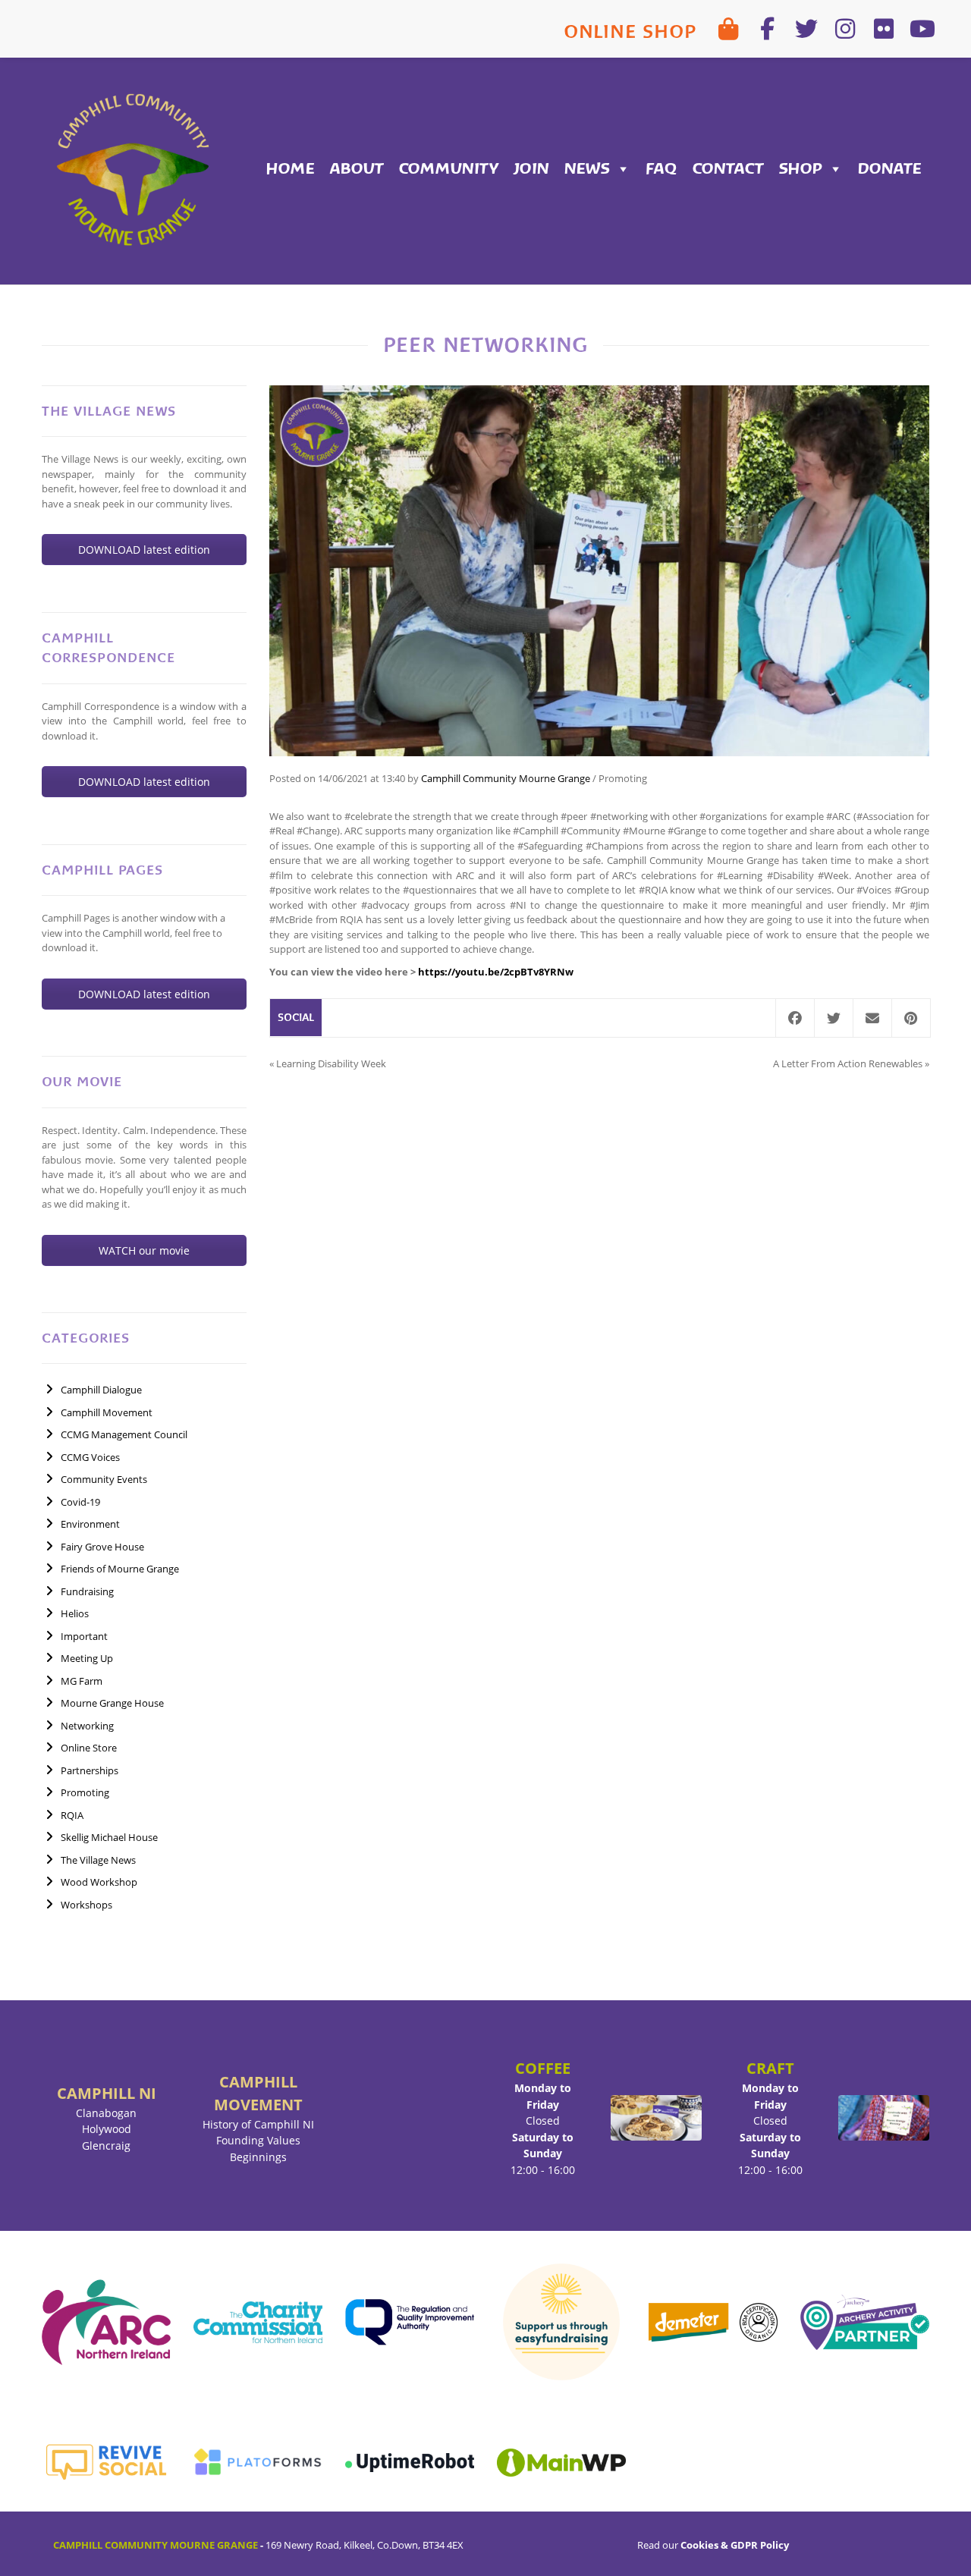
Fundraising (87, 1591)
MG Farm (82, 1681)
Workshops (86, 1905)
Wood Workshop (99, 1882)
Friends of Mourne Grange (120, 1569)
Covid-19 (80, 1502)
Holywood (107, 2129)
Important (84, 1636)
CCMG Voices (90, 1457)
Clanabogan (106, 2113)
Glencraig (106, 2146)
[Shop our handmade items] (729, 29)
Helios (75, 1613)
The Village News (98, 1860)
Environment (90, 1524)
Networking (87, 1726)
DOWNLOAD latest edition (144, 550)
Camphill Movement (107, 1412)
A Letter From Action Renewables (848, 1063)
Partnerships (90, 1770)
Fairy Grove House (102, 1547)
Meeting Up (87, 1658)
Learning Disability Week (331, 1063)
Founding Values (258, 2140)
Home (291, 169)
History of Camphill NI (258, 2124)
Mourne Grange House (112, 1703)
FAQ (661, 169)
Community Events (104, 1479)
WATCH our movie (144, 1250)
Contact (728, 169)
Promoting (85, 1792)
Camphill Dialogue (101, 1390)
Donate (890, 169)
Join (531, 169)
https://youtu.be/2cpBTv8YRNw (496, 972)
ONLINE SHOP (630, 31)
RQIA (72, 1815)
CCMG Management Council (124, 1434)
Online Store (89, 1748)
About (357, 169)
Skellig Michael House (109, 1837)
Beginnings (258, 2157)
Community (449, 169)
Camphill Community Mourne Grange (506, 778)
